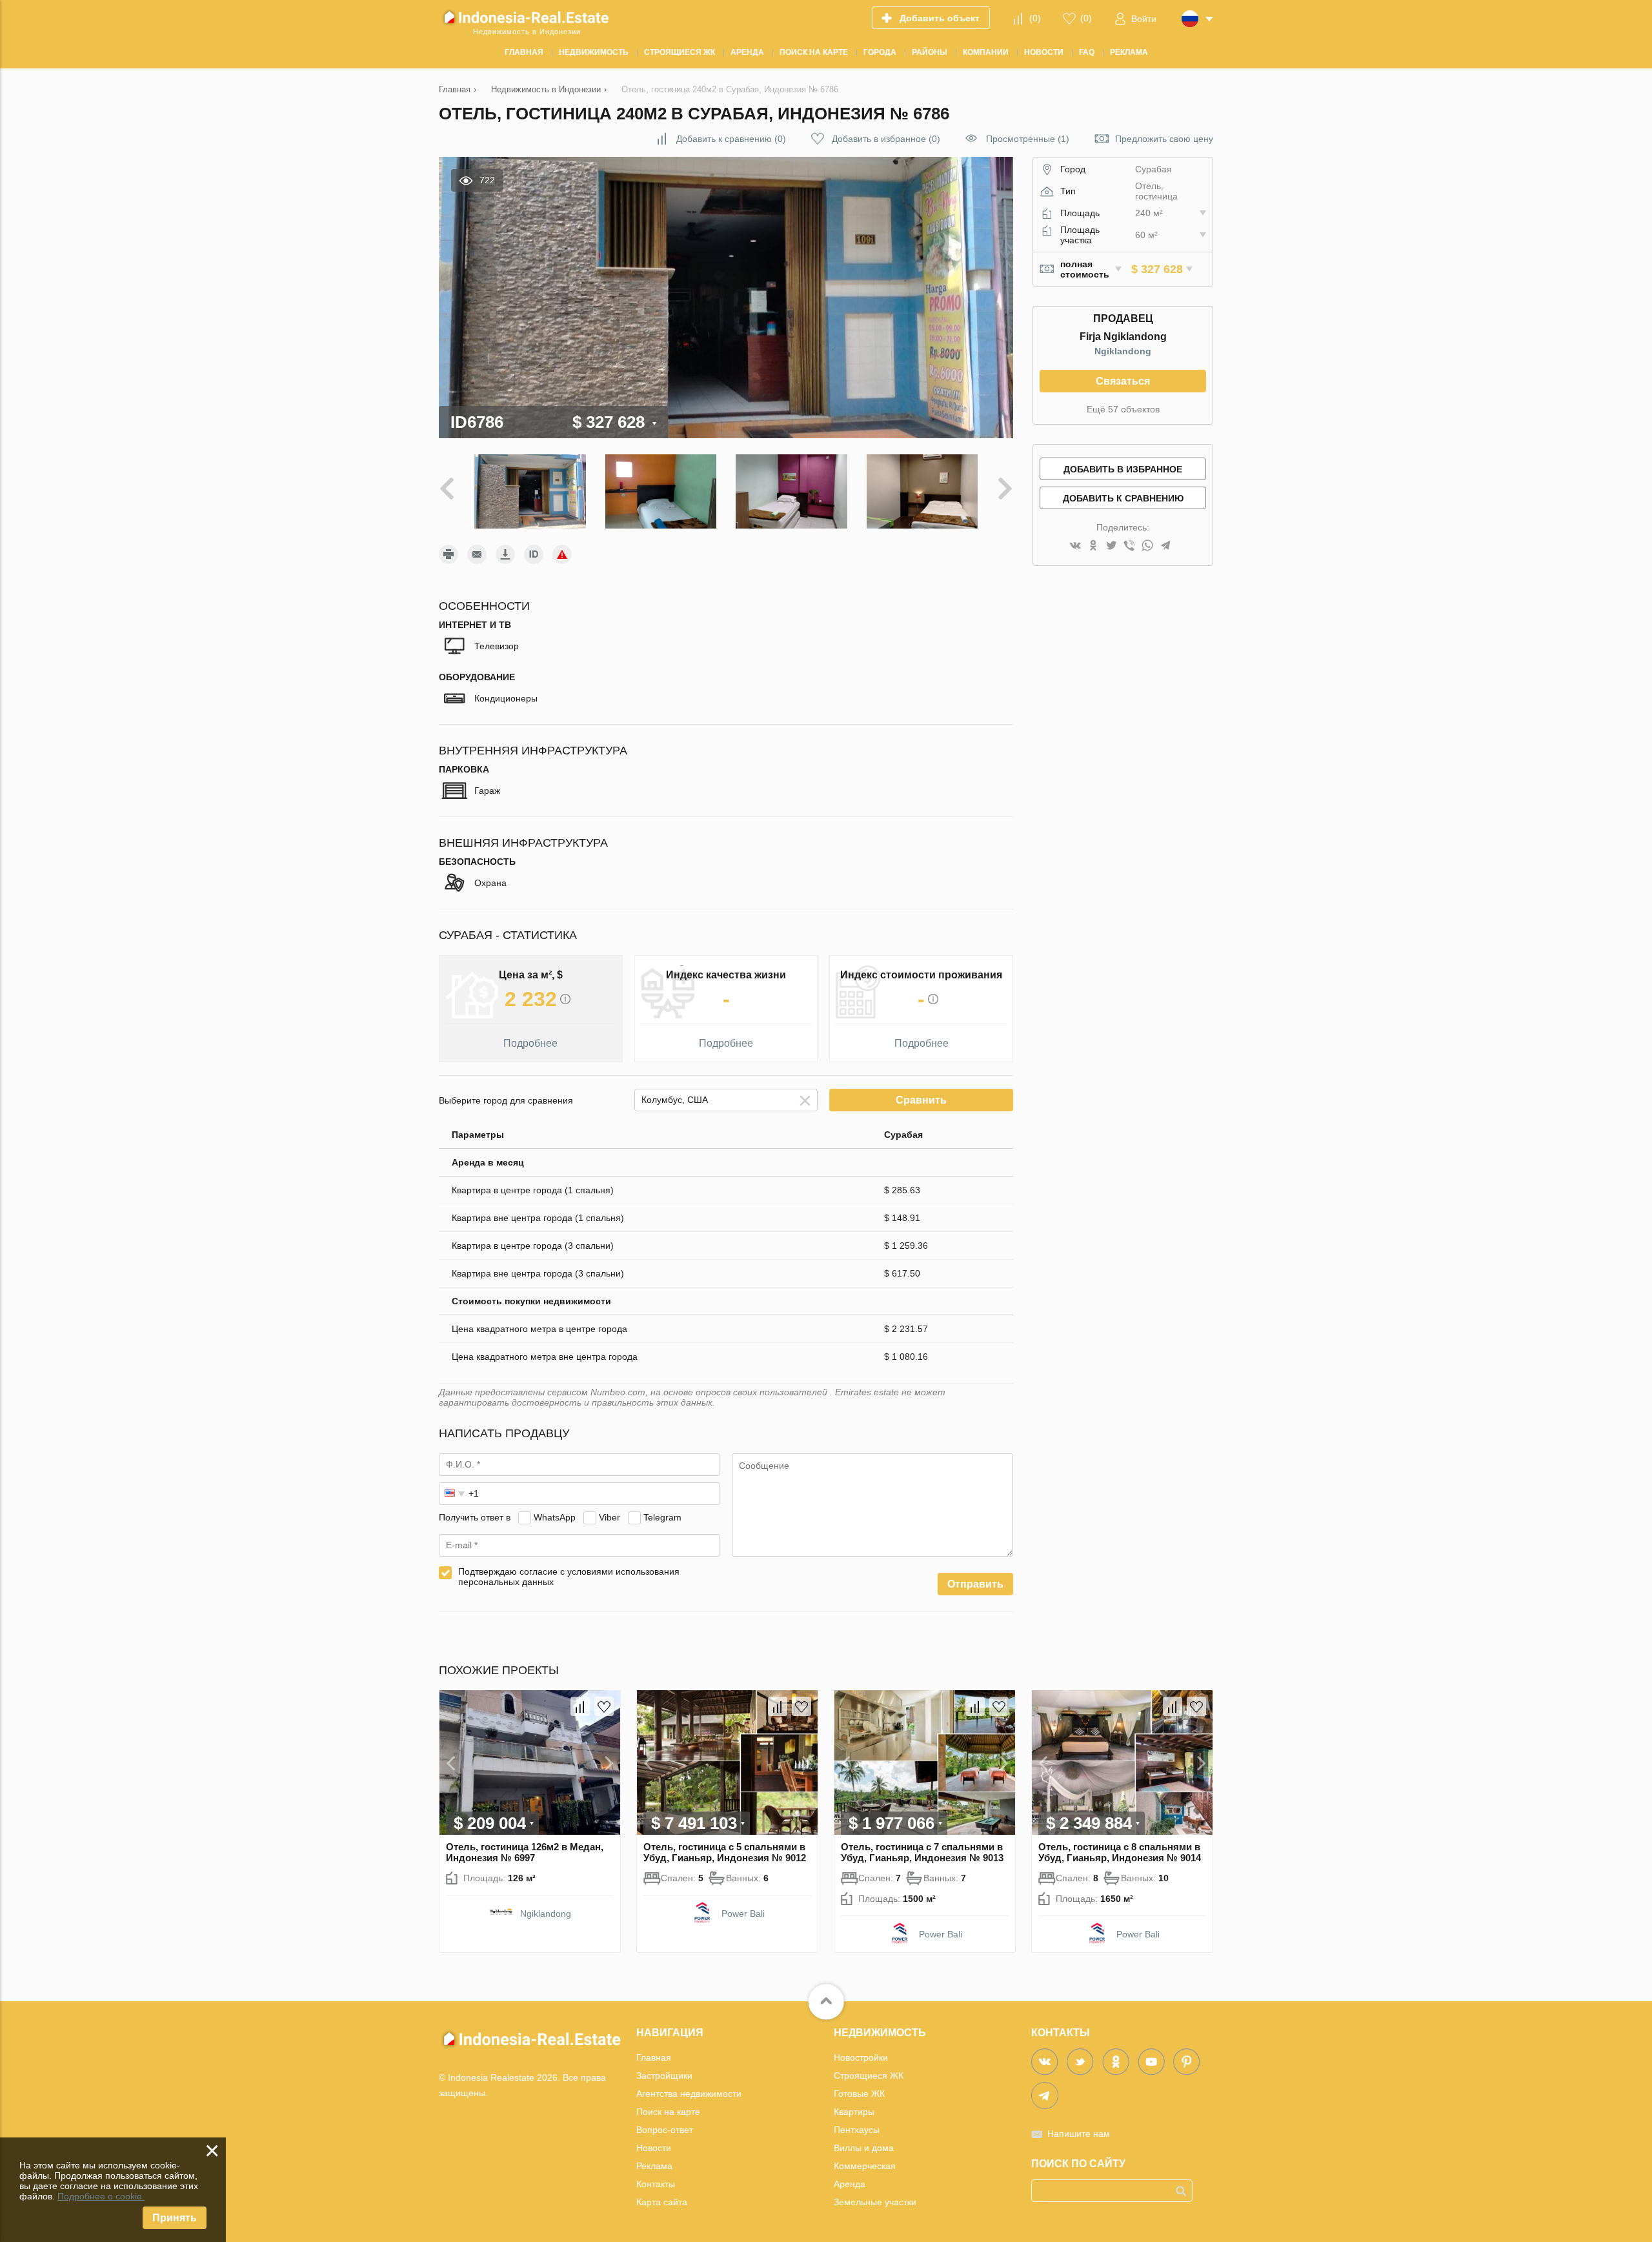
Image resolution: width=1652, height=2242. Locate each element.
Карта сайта (662, 2202)
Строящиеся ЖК (869, 2075)
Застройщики (664, 2075)
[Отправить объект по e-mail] (477, 554)
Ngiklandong (1123, 351)
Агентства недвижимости (689, 2094)
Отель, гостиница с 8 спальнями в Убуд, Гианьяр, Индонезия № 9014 (1120, 1852)
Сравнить (921, 1100)
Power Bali (743, 1914)
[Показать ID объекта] (534, 554)
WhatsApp (555, 1517)
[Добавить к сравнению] (580, 1706)
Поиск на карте (668, 2112)
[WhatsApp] (1147, 546)
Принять (175, 2218)
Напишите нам (1079, 2134)
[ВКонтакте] (1075, 546)
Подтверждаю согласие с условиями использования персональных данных (569, 1577)
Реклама (654, 2166)
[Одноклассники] (1093, 546)
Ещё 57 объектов (1123, 409)
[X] (1111, 546)
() (1035, 18)
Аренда (850, 2184)
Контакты (656, 2184)
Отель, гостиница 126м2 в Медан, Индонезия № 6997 (525, 1852)
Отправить (975, 1584)
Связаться (1123, 381)
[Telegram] (1165, 546)
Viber (609, 1517)
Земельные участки (875, 2202)
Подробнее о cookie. (101, 2196)
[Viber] (1129, 546)
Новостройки (861, 2057)
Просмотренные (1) (1028, 139)
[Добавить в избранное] (604, 1706)
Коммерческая (865, 2166)
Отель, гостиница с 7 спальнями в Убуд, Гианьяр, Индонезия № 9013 (922, 1852)
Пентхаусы (857, 2130)
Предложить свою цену (1164, 139)
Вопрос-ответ (665, 2130)
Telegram (662, 1517)
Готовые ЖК (859, 2094)
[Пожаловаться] (562, 554)
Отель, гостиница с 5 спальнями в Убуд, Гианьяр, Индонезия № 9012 (725, 1852)
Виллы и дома (864, 2148)
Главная (654, 2057)
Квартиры (854, 2112)
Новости (654, 2148)
